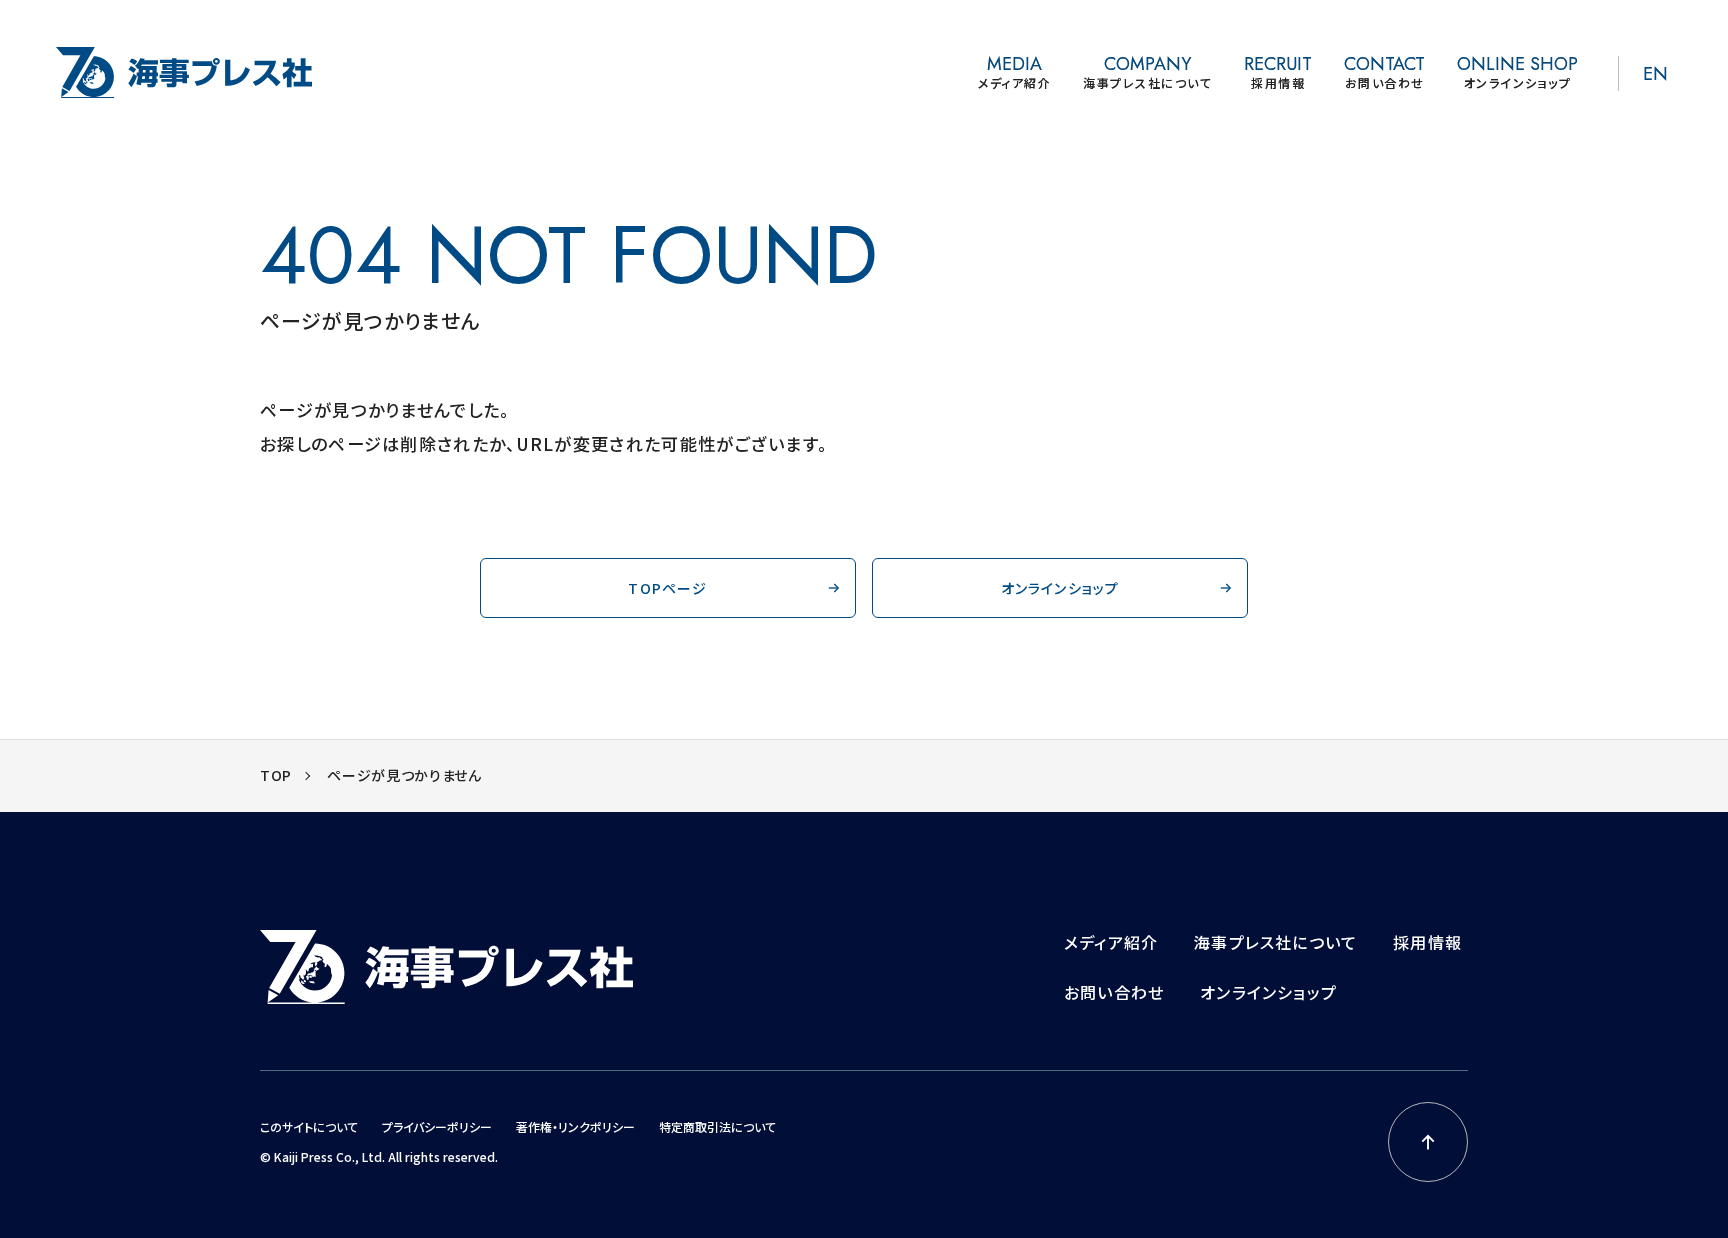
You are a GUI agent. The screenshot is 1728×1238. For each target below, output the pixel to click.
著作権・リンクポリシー (575, 1126)
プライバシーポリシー (437, 1126)
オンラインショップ (1060, 588)
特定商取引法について (717, 1126)
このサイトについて (309, 1126)
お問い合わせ (1114, 992)
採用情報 (1427, 942)
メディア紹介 (1111, 942)
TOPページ (667, 588)
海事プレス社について (1275, 942)
